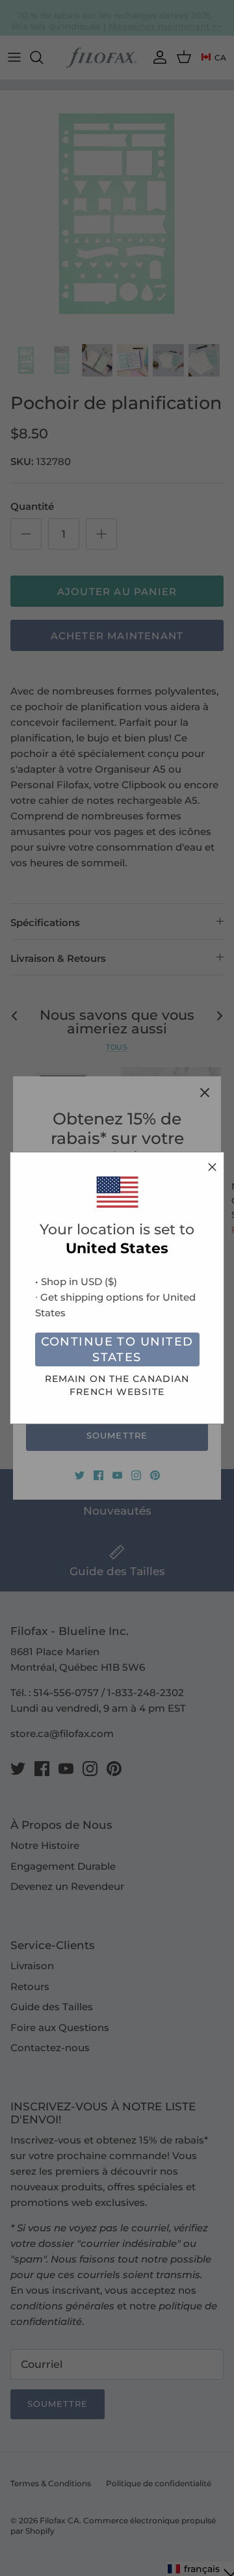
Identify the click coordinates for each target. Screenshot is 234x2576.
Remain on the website (117, 1385)
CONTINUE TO (117, 1350)
